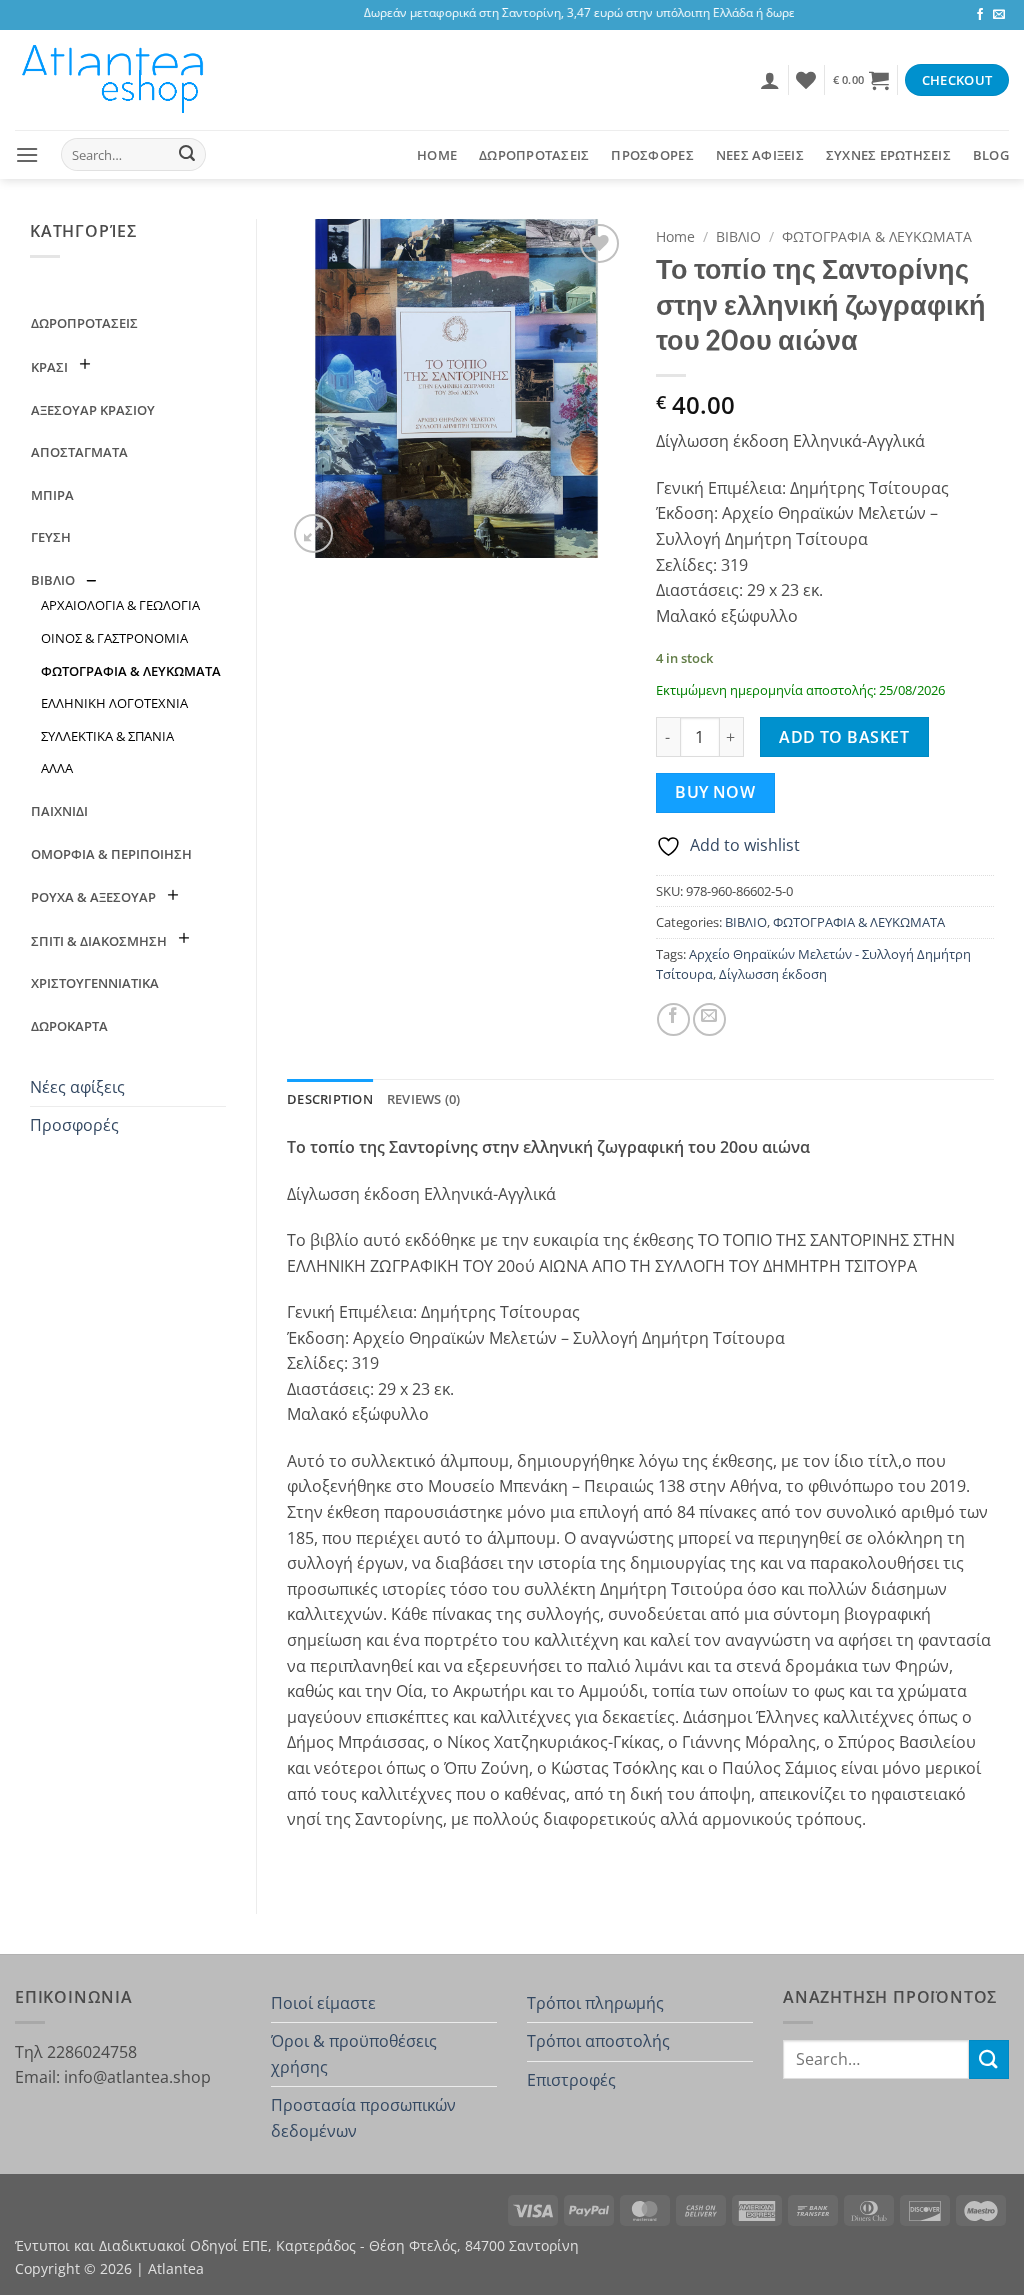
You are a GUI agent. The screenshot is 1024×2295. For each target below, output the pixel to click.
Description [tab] (330, 1099)
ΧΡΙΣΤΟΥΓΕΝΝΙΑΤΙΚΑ (95, 983)
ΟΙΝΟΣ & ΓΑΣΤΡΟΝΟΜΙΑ (114, 638)
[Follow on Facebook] (980, 15)
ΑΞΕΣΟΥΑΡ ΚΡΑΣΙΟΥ (93, 410)
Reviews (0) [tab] (424, 1099)
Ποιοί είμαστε (323, 2003)
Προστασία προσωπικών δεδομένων (363, 2118)
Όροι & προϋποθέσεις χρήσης (354, 2054)
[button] (770, 80)
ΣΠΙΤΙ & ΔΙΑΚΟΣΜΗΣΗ (99, 941)
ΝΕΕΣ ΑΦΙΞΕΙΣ (760, 155)
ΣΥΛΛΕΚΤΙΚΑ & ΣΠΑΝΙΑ (107, 736)
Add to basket (844, 737)
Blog (991, 155)
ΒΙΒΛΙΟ (53, 580)
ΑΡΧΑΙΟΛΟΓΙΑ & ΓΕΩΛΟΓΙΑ (120, 605)
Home (437, 155)
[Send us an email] (999, 15)
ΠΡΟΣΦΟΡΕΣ (652, 155)
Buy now (715, 792)
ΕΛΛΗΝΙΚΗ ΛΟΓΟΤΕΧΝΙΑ (114, 703)
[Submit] (187, 155)
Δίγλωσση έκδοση (773, 974)
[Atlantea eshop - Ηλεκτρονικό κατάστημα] (115, 80)
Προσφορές (74, 1125)
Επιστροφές (571, 2080)
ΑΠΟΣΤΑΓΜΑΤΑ (79, 452)
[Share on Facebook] (673, 1019)
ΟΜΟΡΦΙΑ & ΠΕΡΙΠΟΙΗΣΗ (111, 854)
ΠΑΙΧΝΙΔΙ (59, 811)
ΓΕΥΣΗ (51, 537)
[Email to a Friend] (709, 1019)
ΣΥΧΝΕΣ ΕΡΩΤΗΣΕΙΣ (888, 155)
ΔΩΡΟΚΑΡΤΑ (69, 1026)
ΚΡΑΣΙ (49, 367)
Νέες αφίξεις (77, 1087)
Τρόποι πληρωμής (595, 2003)
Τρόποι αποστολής (598, 2041)
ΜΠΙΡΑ (52, 495)
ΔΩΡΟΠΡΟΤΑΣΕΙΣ (534, 155)
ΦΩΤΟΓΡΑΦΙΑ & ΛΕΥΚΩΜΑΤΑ (131, 671)
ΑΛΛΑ (57, 768)
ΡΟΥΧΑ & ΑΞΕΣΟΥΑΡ (93, 897)
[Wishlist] (806, 80)
